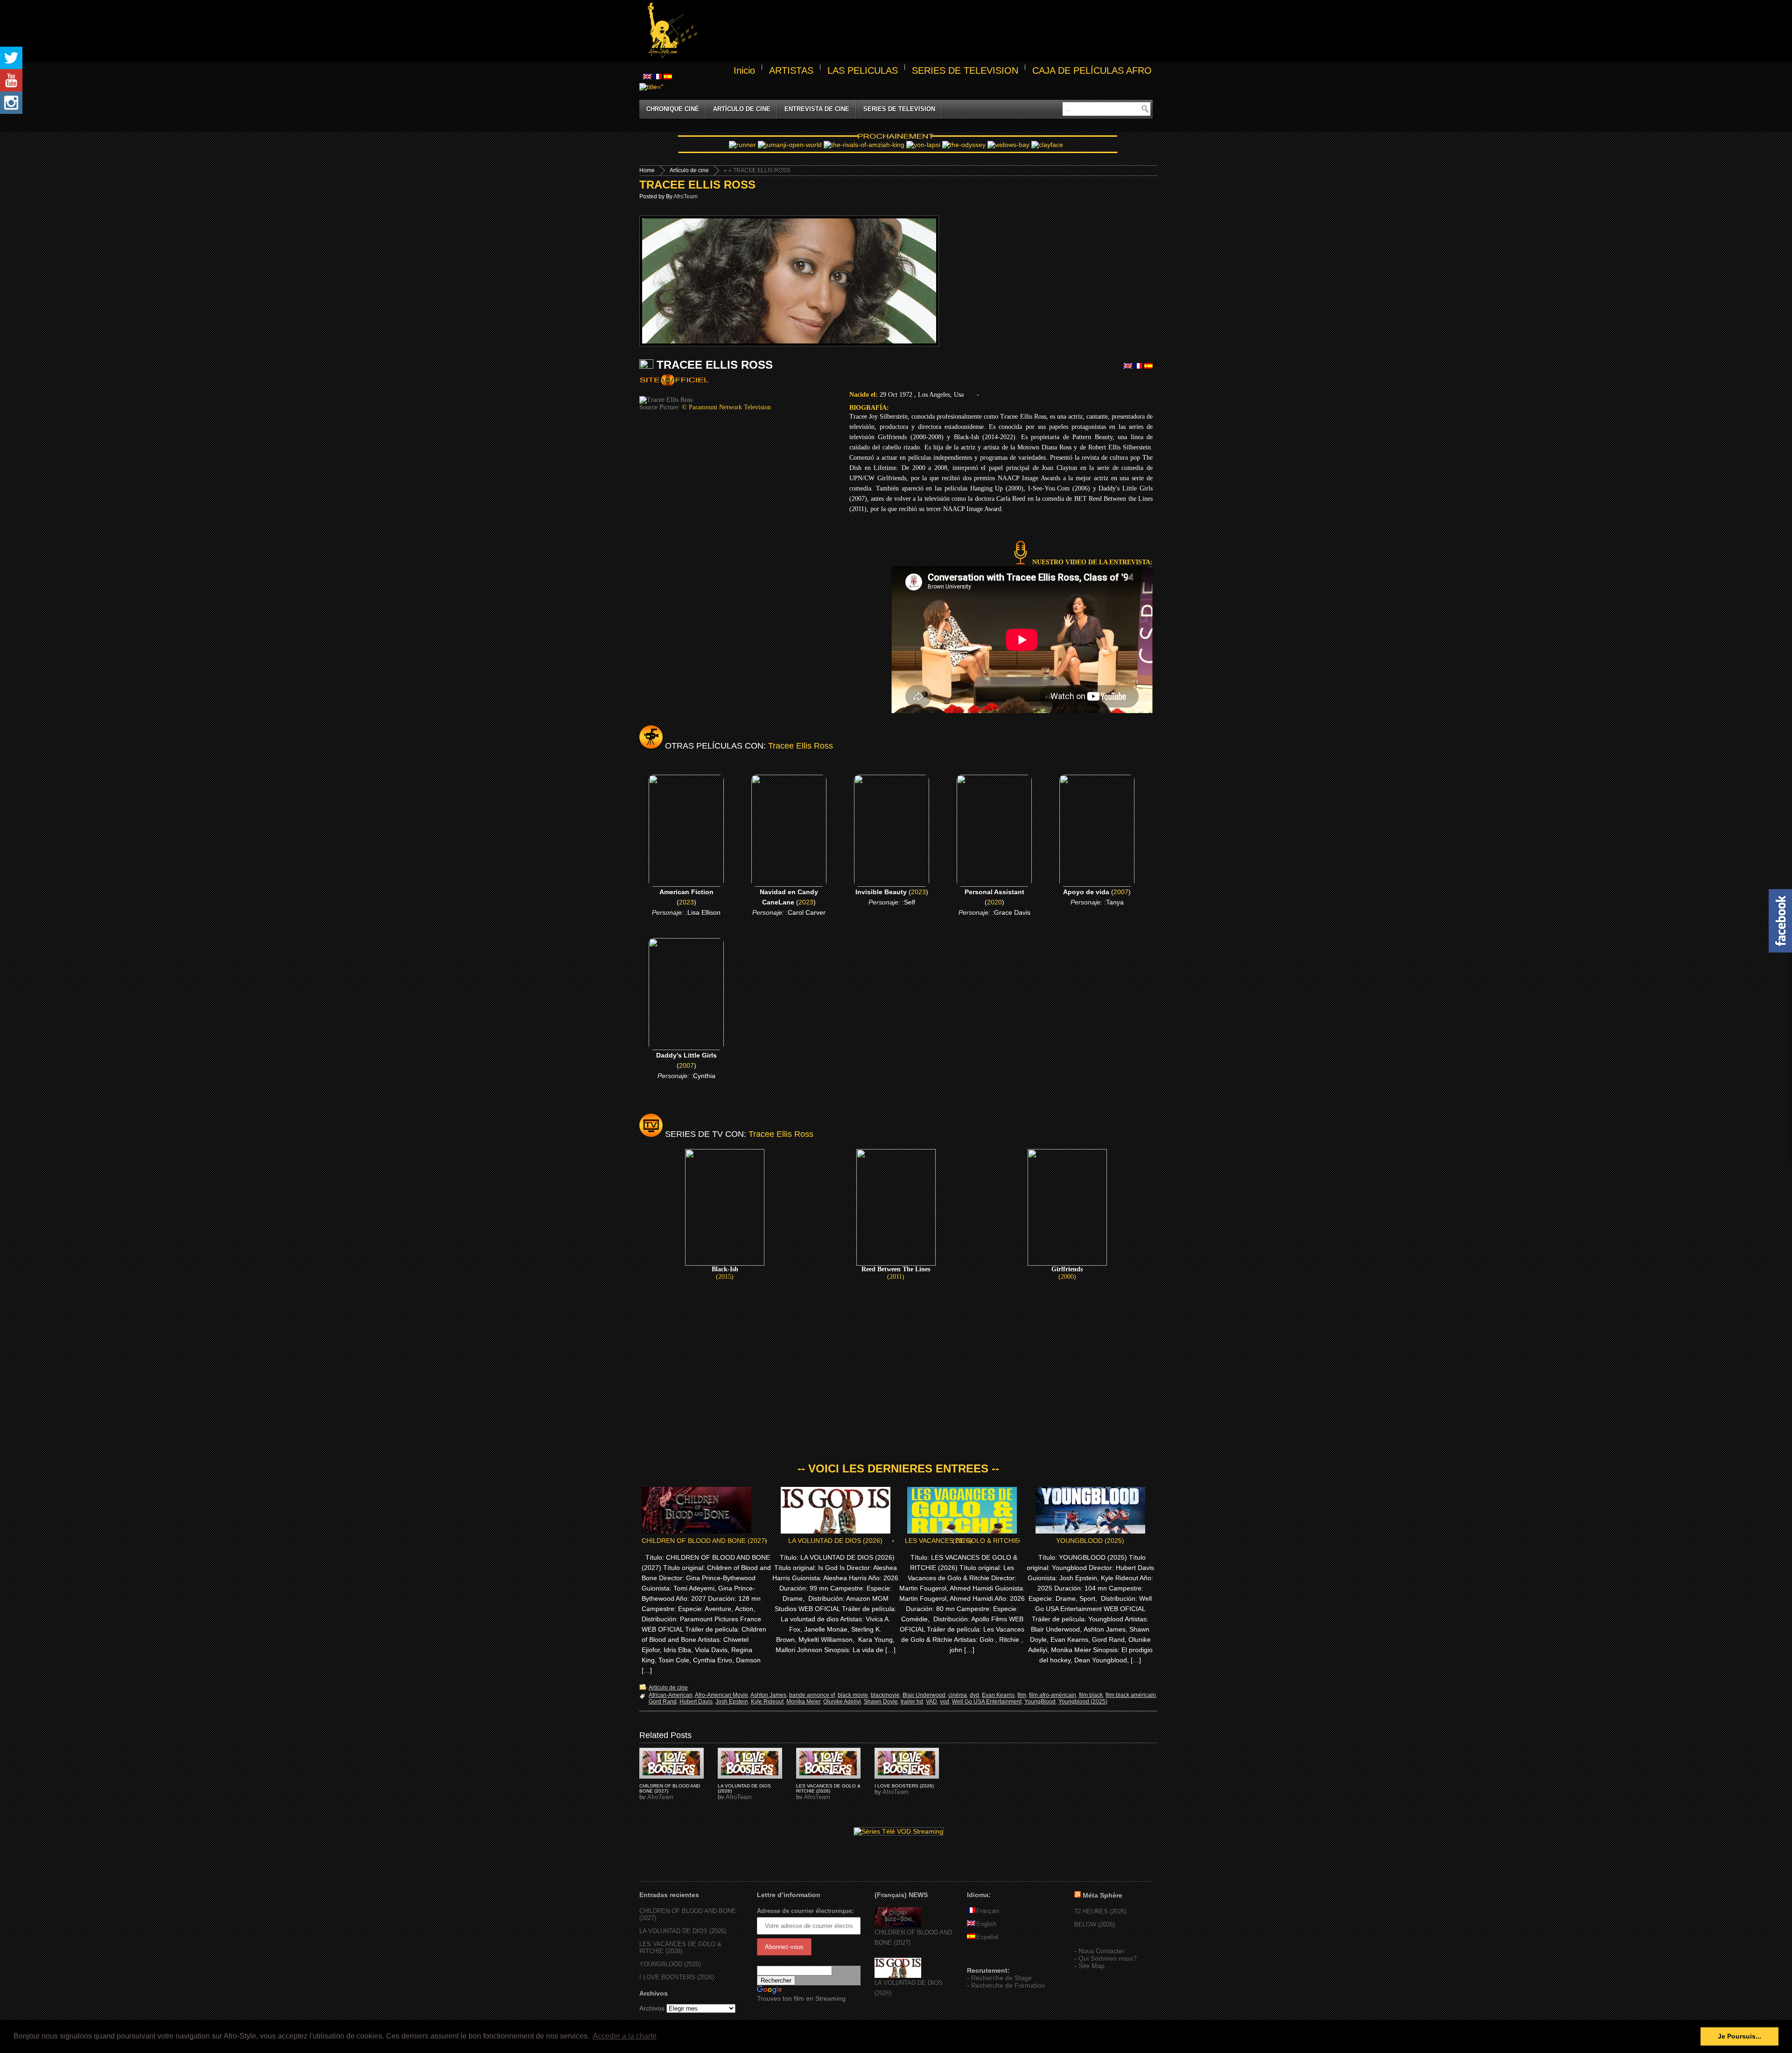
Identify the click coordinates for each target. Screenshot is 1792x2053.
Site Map (1092, 1966)
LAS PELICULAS (863, 70)
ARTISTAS (791, 70)
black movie (853, 1695)
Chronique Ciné (673, 109)
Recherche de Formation (1008, 1985)
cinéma (958, 1695)
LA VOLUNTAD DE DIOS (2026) (835, 1541)
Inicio (744, 70)
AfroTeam (686, 196)
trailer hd (912, 1702)
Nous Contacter (1102, 1951)
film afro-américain (1053, 1695)
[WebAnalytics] (986, 1957)
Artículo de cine (742, 109)
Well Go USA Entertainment (987, 1702)
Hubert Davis (696, 1702)
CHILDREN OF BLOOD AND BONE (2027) (704, 1541)
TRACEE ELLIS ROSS (697, 185)
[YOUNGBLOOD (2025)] (672, 1763)
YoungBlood (1040, 1702)
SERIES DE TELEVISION (965, 70)
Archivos (652, 2008)
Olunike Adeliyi (842, 1702)
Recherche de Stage (1001, 1978)
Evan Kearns (998, 1695)
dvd (974, 1695)
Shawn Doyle (881, 1702)
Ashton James (768, 1695)
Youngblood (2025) (1083, 1702)
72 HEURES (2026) (1100, 1911)
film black (1091, 1695)
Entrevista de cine (817, 109)
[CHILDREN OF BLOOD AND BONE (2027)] (898, 1925)
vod (945, 1702)
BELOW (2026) (1095, 1924)
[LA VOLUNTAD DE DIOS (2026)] (898, 1976)
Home (647, 170)
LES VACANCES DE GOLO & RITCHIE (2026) (962, 1541)
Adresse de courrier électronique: (805, 1911)
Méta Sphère (1102, 1895)
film (1022, 1695)
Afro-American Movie (721, 1695)
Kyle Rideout (767, 1702)
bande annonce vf (812, 1695)
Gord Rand (663, 1702)
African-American (671, 1695)
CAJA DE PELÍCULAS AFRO (1092, 70)
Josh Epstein (732, 1702)
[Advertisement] (927, 31)
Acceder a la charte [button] (625, 2036)
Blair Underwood (924, 1695)
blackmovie (885, 1695)
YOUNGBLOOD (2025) (1090, 1541)
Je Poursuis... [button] (1739, 2036)
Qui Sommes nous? (1108, 1958)
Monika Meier (803, 1702)
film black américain (1131, 1695)
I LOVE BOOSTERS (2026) (904, 1786)
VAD (931, 1702)
